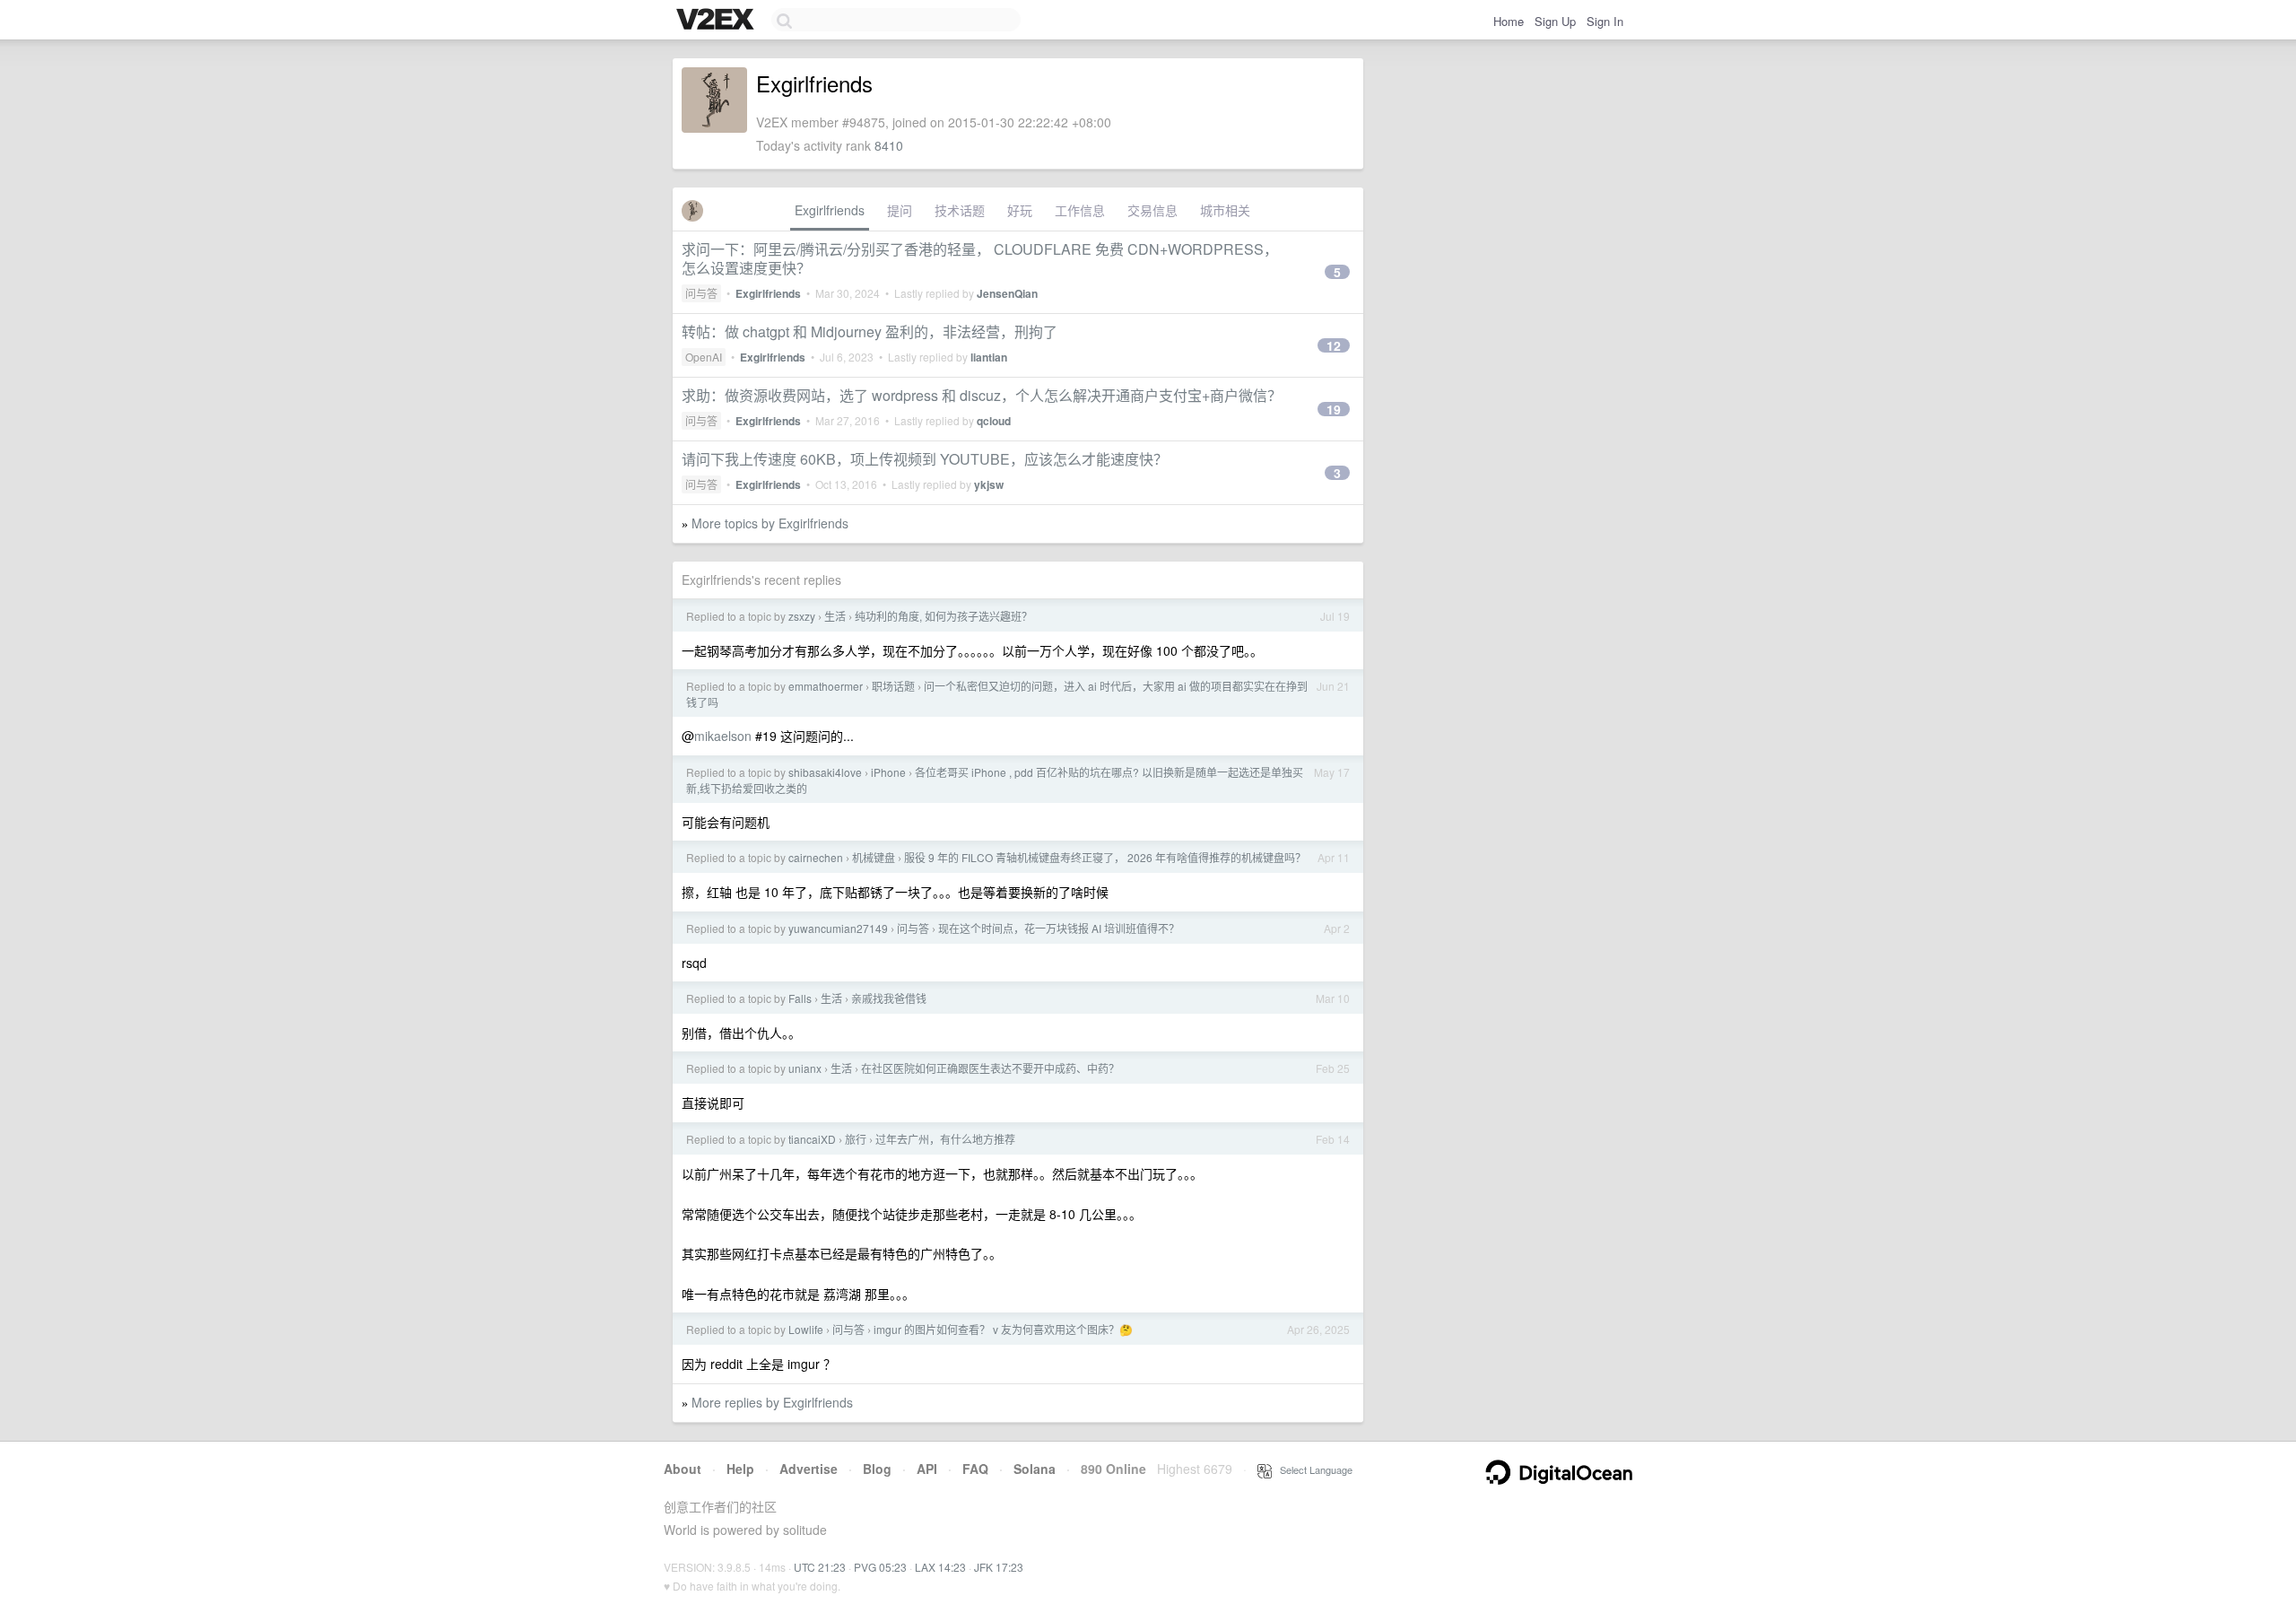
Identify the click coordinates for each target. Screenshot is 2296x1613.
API (927, 1469)
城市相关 (1225, 210)
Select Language (1312, 1469)
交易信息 (1152, 210)
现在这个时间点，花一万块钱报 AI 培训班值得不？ (1059, 928)
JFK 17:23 (999, 1567)
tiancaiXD (812, 1139)
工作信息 (1080, 210)
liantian (989, 357)
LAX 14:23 (940, 1567)
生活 (835, 616)
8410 (889, 145)
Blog (877, 1469)
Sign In (1605, 21)
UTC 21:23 (820, 1567)
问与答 (701, 293)
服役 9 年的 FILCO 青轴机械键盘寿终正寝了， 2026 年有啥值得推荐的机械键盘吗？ (1105, 857)
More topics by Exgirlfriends (770, 523)
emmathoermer (826, 686)
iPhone (888, 772)
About (683, 1469)
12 (1334, 345)
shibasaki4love (825, 772)
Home (1509, 21)
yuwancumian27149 (838, 928)
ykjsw (989, 484)
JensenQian (1007, 293)
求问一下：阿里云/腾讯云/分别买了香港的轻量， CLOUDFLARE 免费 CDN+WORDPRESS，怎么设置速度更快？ (980, 258)
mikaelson (723, 736)
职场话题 (893, 686)
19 (1334, 409)
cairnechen (816, 857)
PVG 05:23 (880, 1567)
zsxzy (802, 616)
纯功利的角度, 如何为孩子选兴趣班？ (944, 616)
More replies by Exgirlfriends (772, 1402)
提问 (900, 210)
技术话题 (960, 210)
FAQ (975, 1469)
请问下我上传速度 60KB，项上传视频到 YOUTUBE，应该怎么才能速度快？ (925, 459)
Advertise (809, 1469)
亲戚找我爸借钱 (889, 998)
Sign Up (1555, 21)
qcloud (994, 421)
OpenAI (704, 357)
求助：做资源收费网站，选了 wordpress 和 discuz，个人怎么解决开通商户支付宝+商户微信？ (982, 395)
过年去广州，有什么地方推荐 (945, 1139)
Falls (800, 998)
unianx (805, 1068)
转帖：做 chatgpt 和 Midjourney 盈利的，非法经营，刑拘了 (870, 331)
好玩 (1020, 210)
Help (740, 1469)
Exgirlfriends (830, 210)
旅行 (856, 1139)
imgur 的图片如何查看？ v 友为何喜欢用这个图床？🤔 (1003, 1329)
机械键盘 (874, 857)
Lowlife (806, 1329)
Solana (1035, 1469)
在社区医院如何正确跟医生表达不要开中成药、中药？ (990, 1068)
